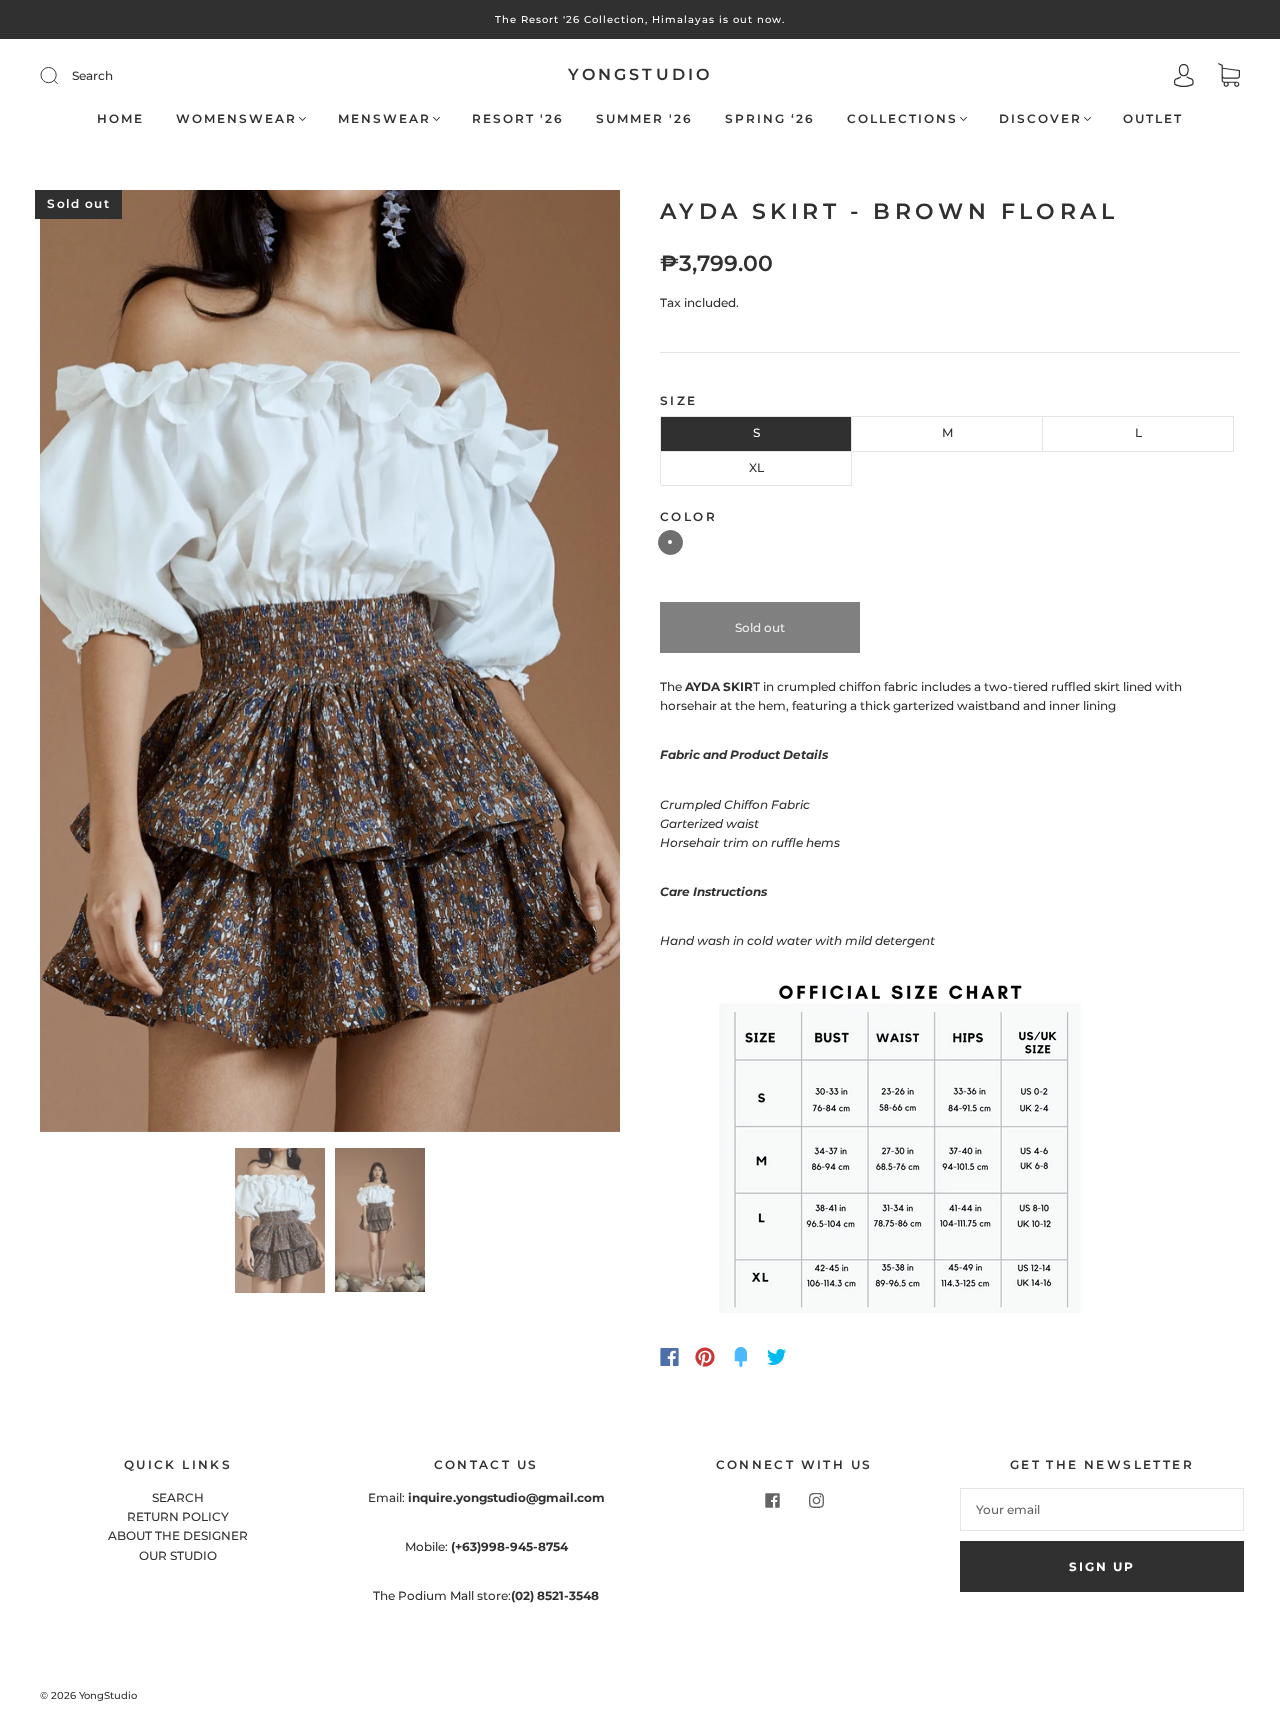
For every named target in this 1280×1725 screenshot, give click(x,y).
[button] (98, 664)
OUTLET (1153, 118)
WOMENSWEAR (236, 118)
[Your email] (1102, 1509)
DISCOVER (1040, 118)
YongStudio (640, 74)
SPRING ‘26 (770, 118)
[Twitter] (777, 1357)
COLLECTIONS (902, 118)
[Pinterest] (705, 1357)
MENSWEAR (384, 118)
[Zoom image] (330, 664)
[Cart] (1229, 77)
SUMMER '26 (644, 118)
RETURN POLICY (178, 1516)
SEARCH (178, 1497)
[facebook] (772, 1500)
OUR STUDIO (178, 1555)
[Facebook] (669, 1357)
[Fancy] (741, 1357)
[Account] (1184, 77)
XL (756, 467)
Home (120, 118)
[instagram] (816, 1500)
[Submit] (183, 75)
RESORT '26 (518, 118)
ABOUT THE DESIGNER (178, 1535)
